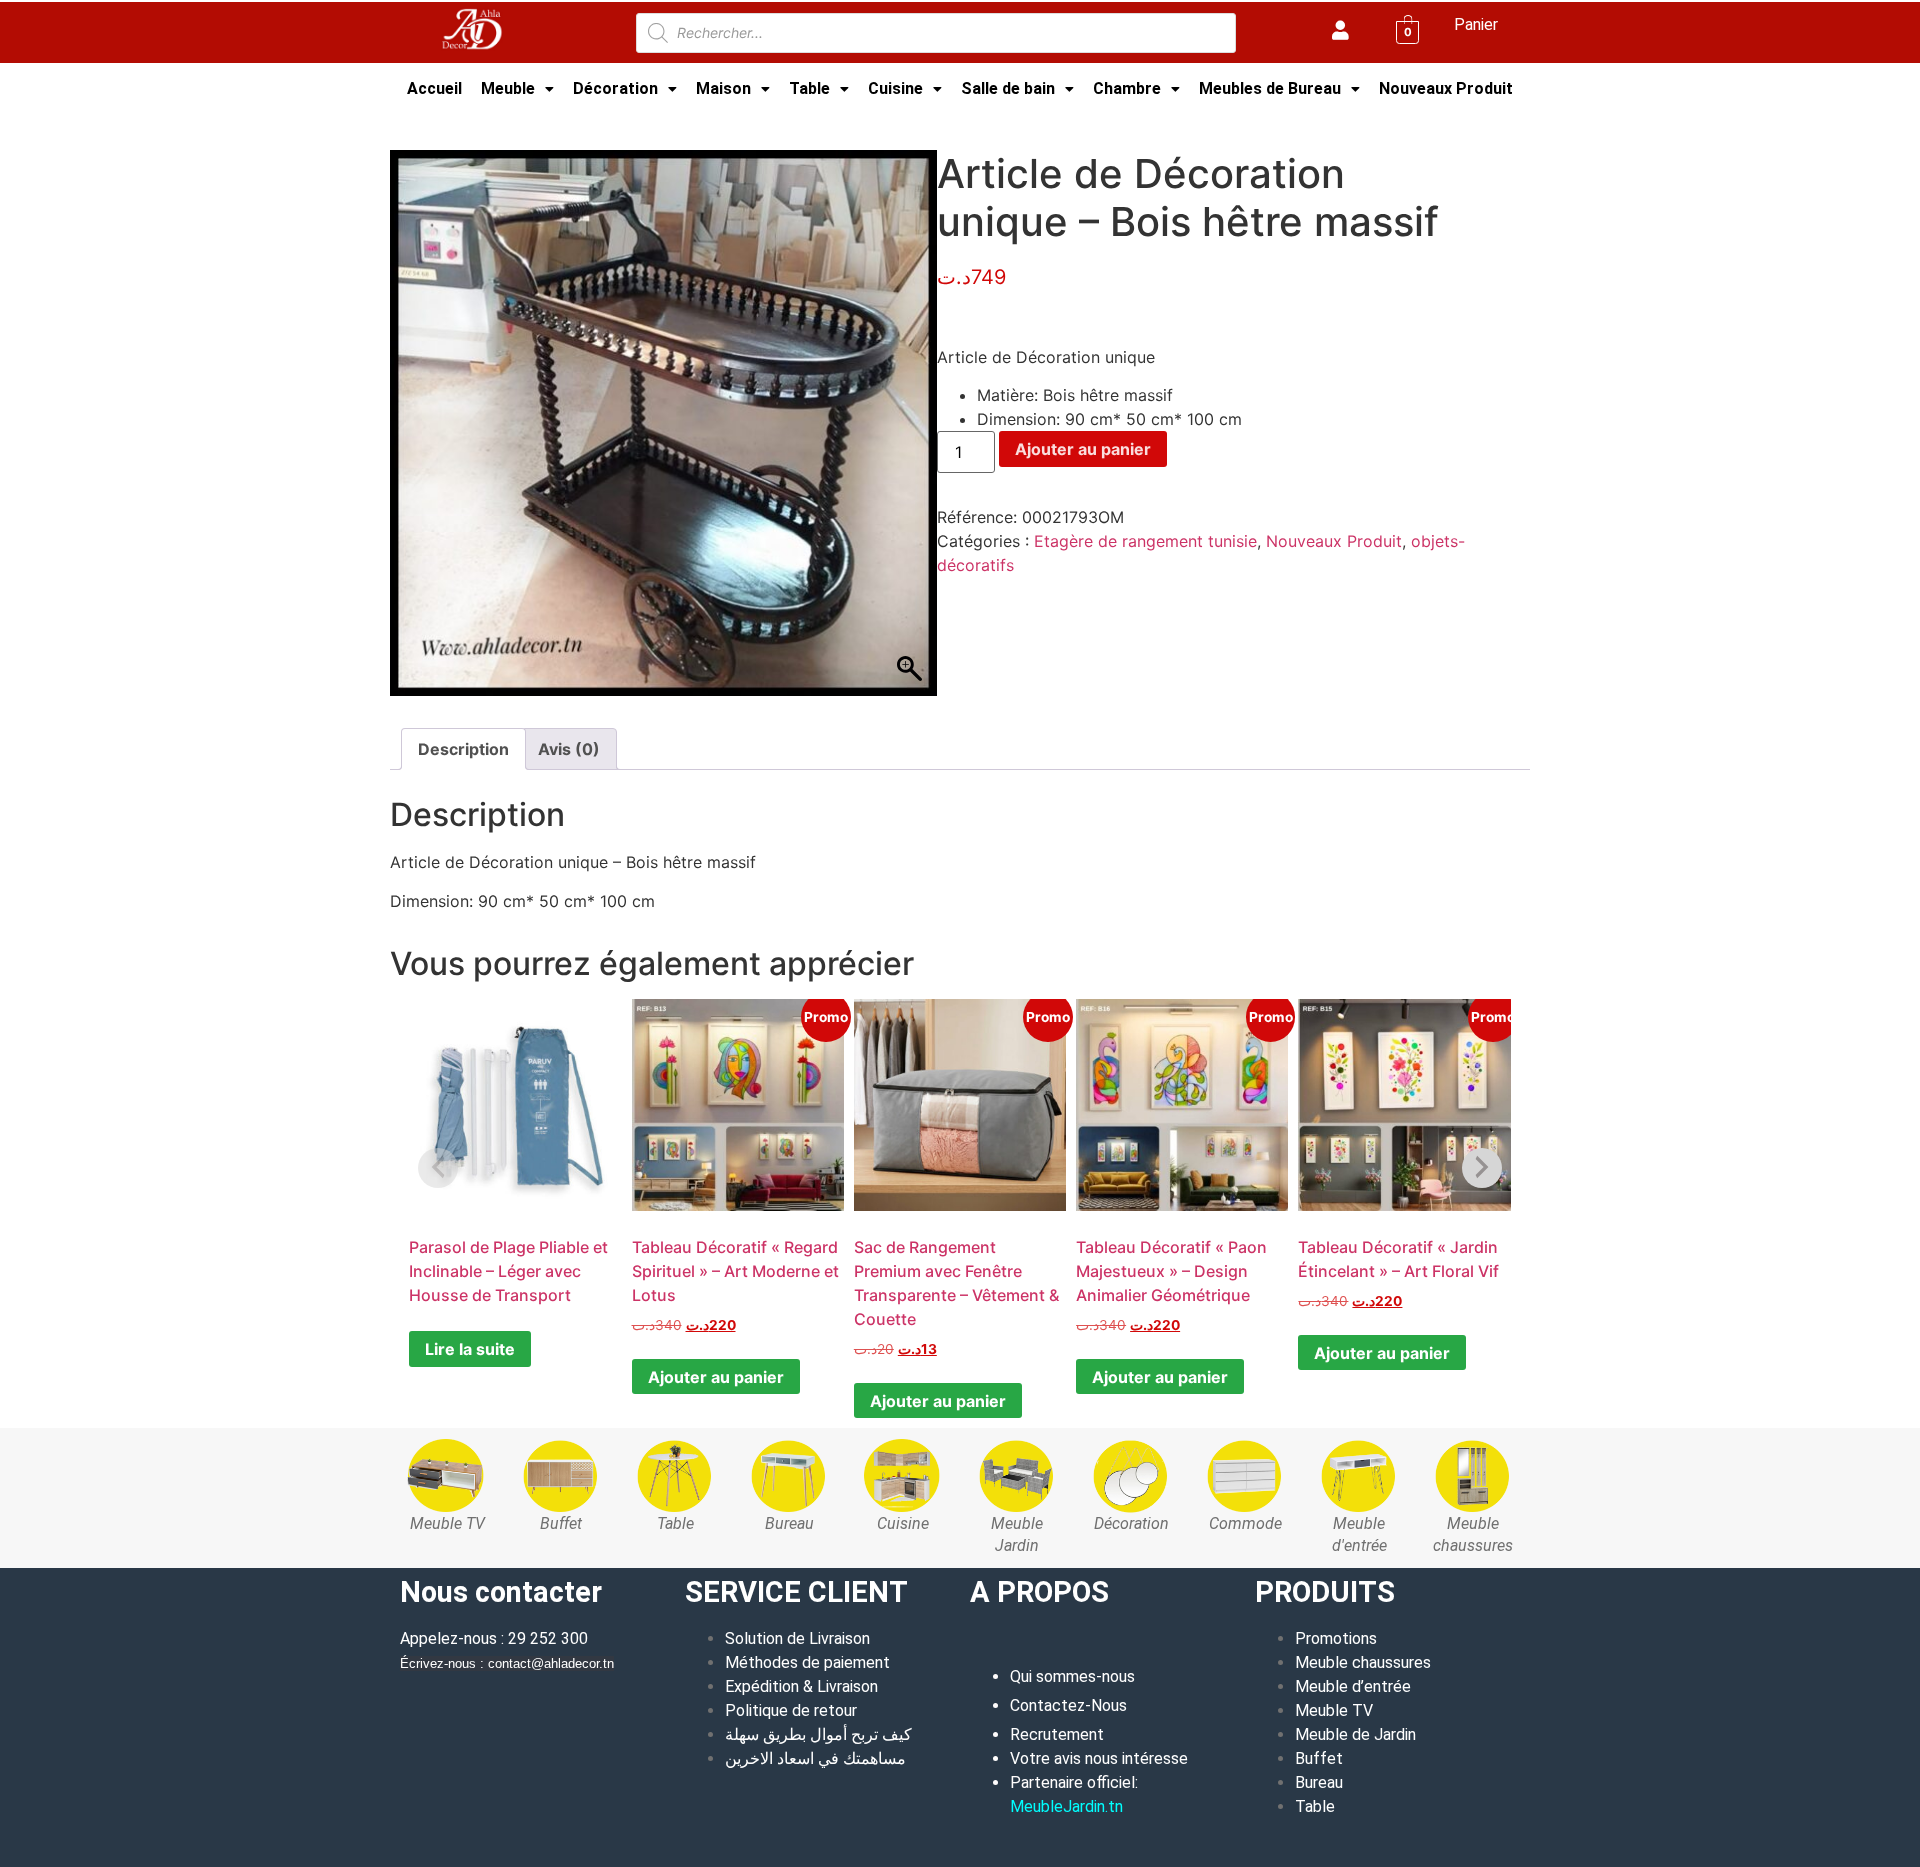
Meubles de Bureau (1270, 88)
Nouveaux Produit (1446, 88)
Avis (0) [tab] (569, 749)
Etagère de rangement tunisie (1145, 541)
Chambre (1127, 88)
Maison (723, 88)
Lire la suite (470, 1349)
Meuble (508, 88)
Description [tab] (463, 749)
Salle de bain (1008, 88)
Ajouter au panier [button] (716, 1377)
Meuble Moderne (512, 124)
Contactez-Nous (1068, 1705)
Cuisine (895, 88)
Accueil (434, 88)
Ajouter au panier (1083, 449)
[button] (517, 89)
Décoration (615, 88)
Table (809, 88)
